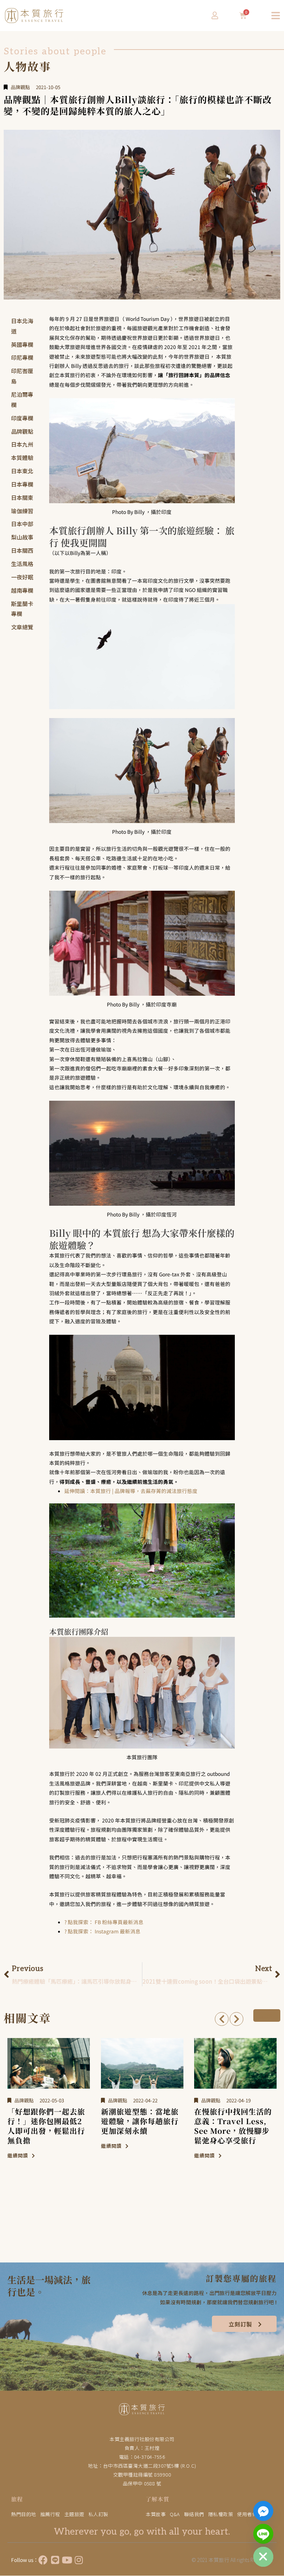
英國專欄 (22, 344)
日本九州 (22, 444)
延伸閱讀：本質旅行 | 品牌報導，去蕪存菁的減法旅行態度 (131, 1491)
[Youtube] (67, 2560)
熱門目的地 (24, 2514)
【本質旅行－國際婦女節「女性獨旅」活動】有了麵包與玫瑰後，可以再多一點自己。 (233, 2126)
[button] (222, 2019)
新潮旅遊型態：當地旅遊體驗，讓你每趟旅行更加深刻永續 (46, 2121)
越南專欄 (22, 590)
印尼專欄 (22, 357)
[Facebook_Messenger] (263, 2511)
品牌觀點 (20, 87)
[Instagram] (79, 2560)
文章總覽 (22, 627)
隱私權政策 (221, 2514)
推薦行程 (50, 2514)
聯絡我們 (194, 2514)
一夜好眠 (22, 577)
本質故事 (156, 2514)
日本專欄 (22, 484)
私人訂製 (98, 2514)
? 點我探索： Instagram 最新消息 (102, 1931)
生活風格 (22, 564)
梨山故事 (22, 537)
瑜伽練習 (22, 511)
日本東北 (22, 471)
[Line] (55, 2560)
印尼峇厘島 (22, 376)
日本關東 (22, 497)
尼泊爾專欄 (22, 400)
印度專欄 (22, 418)
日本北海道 (22, 326)
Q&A (175, 2514)
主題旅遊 (74, 2514)
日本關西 (22, 550)
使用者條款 (250, 2514)
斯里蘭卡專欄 (22, 609)
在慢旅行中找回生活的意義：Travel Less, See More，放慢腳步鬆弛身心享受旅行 (140, 2126)
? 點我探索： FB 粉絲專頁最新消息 (104, 1922)
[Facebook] (43, 2560)
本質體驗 (22, 458)
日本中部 (22, 524)
